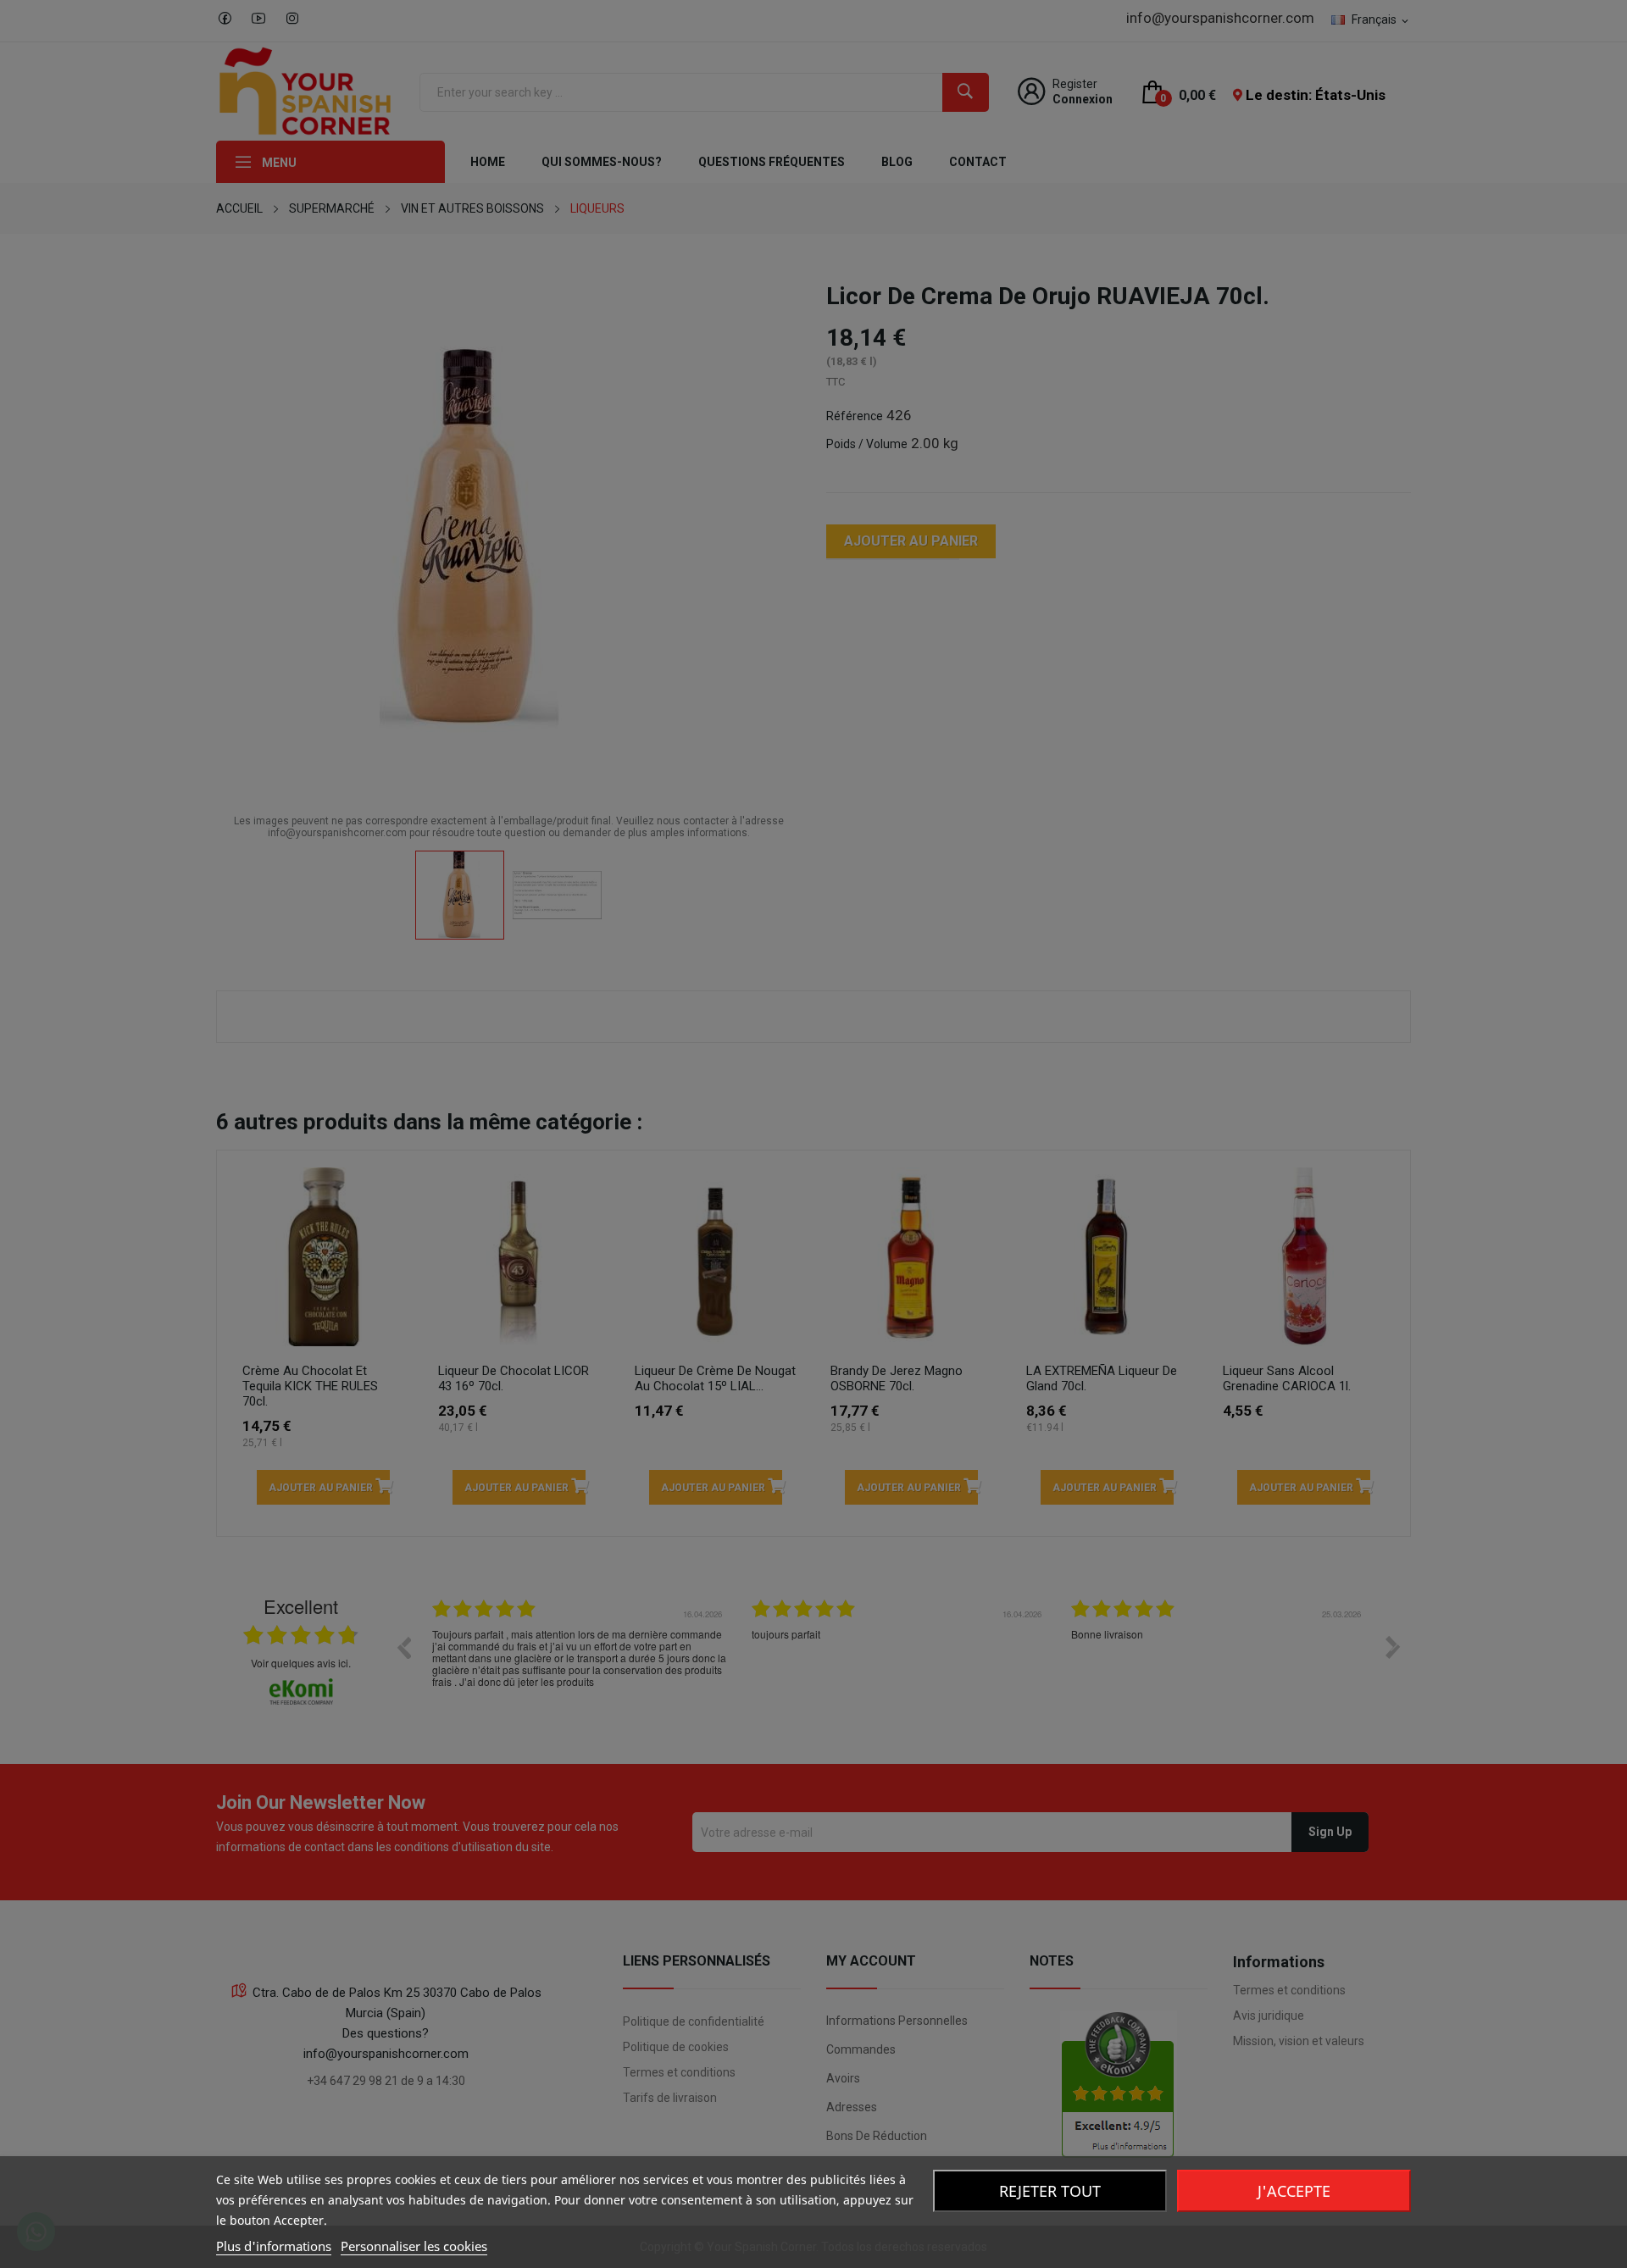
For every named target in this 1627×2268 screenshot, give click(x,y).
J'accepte (1294, 2191)
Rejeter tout (1050, 2191)
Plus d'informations (274, 2246)
